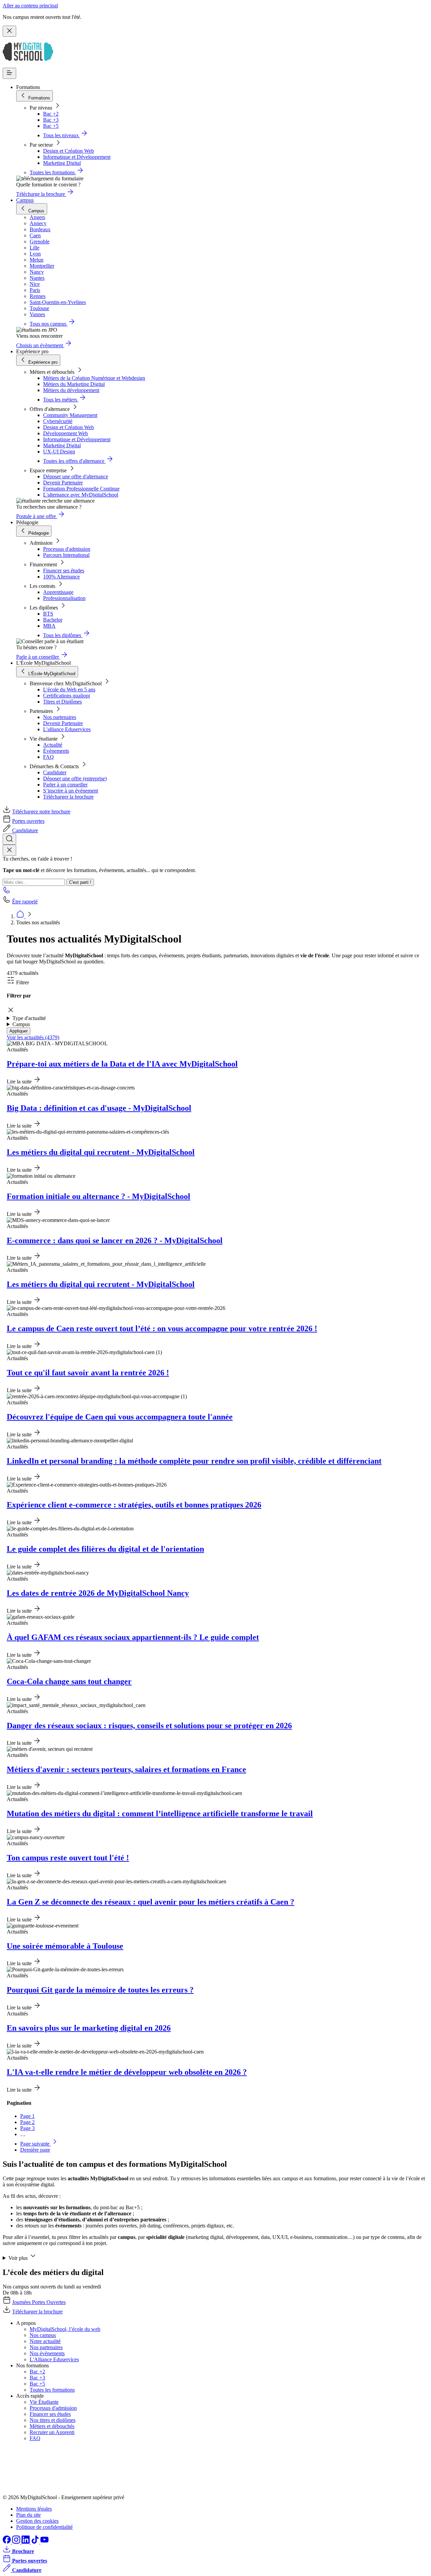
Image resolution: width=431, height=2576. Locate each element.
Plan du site (28, 2515)
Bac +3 (51, 120)
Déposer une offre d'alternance (76, 476)
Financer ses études (64, 571)
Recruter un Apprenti (52, 2432)
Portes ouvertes (28, 821)
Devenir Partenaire (63, 483)
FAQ (48, 757)
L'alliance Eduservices (67, 729)
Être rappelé (25, 902)
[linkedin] (26, 2542)
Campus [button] (21, 1024)
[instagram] (17, 2542)
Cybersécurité (58, 421)
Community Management (70, 415)
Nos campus (43, 2335)
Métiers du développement (71, 390)
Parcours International (66, 555)
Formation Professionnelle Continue (81, 489)
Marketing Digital (62, 163)
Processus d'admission (67, 549)
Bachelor (53, 620)
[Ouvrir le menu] (9, 73)
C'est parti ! (80, 882)
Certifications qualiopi (67, 696)
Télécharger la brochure (68, 797)
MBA (49, 626)
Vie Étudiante (44, 2402)
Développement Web (65, 433)
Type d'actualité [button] (29, 1018)
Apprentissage (58, 592)
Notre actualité (45, 2341)
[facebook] (7, 2542)
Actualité (53, 745)
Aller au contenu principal (30, 6)
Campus (25, 200)
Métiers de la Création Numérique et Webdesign (94, 378)
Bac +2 (51, 114)
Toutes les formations (52, 2390)
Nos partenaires (60, 717)
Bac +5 (51, 126)
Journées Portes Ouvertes (39, 2302)
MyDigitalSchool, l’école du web (65, 2329)
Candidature (25, 830)
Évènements (56, 751)
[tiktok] (36, 2542)
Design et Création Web (69, 151)
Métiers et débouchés (52, 2426)
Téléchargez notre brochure (41, 812)
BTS (48, 614)
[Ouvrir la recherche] (9, 839)
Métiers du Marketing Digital (74, 384)
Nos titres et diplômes (53, 2420)
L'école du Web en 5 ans (69, 690)
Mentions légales (34, 2509)
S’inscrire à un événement (71, 791)
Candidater (55, 772)
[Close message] (9, 31)
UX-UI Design (59, 452)
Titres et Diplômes (62, 702)
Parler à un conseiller (65, 785)
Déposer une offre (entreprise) (75, 778)
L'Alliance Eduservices (54, 2359)
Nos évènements (47, 2353)
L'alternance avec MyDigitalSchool (81, 495)
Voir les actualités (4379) (33, 1037)
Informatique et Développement (77, 157)
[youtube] (44, 2542)
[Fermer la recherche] (9, 850)
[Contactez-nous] (7, 892)
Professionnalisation (64, 598)
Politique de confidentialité (44, 2527)
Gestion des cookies (37, 2521)
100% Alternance (61, 577)
